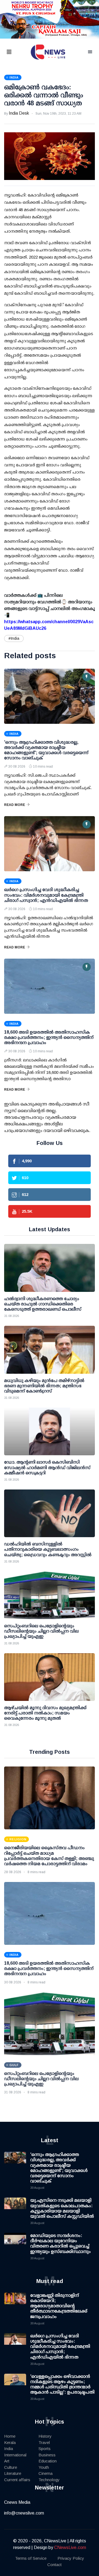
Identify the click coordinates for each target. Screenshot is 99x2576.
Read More (15, 805)
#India (14, 638)
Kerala (10, 2442)
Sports (45, 2449)
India (9, 2449)
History (45, 2436)
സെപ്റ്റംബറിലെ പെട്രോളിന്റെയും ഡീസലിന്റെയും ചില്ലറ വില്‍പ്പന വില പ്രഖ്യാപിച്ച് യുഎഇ (41, 2079)
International (15, 2455)
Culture (11, 2467)
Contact (54, 2565)
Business (47, 2455)
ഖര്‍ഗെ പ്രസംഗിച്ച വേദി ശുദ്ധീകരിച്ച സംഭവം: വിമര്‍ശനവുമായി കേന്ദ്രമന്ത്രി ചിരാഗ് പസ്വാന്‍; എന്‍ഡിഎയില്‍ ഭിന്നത (46, 895)
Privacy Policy (71, 2558)
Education (48, 2461)
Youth (44, 2467)
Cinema (46, 2473)
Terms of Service (31, 2558)
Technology (49, 2480)
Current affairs (17, 2480)
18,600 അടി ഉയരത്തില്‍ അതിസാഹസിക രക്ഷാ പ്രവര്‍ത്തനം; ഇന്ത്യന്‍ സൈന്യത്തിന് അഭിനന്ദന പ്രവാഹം (49, 1037)
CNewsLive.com (70, 2547)
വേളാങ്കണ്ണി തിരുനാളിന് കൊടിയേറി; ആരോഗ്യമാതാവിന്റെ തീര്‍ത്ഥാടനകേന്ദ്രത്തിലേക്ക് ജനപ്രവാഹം (59, 2306)
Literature (13, 2473)
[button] (16, 52)
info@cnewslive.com (24, 2513)
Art (7, 2461)
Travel (44, 2442)
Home (10, 2436)
